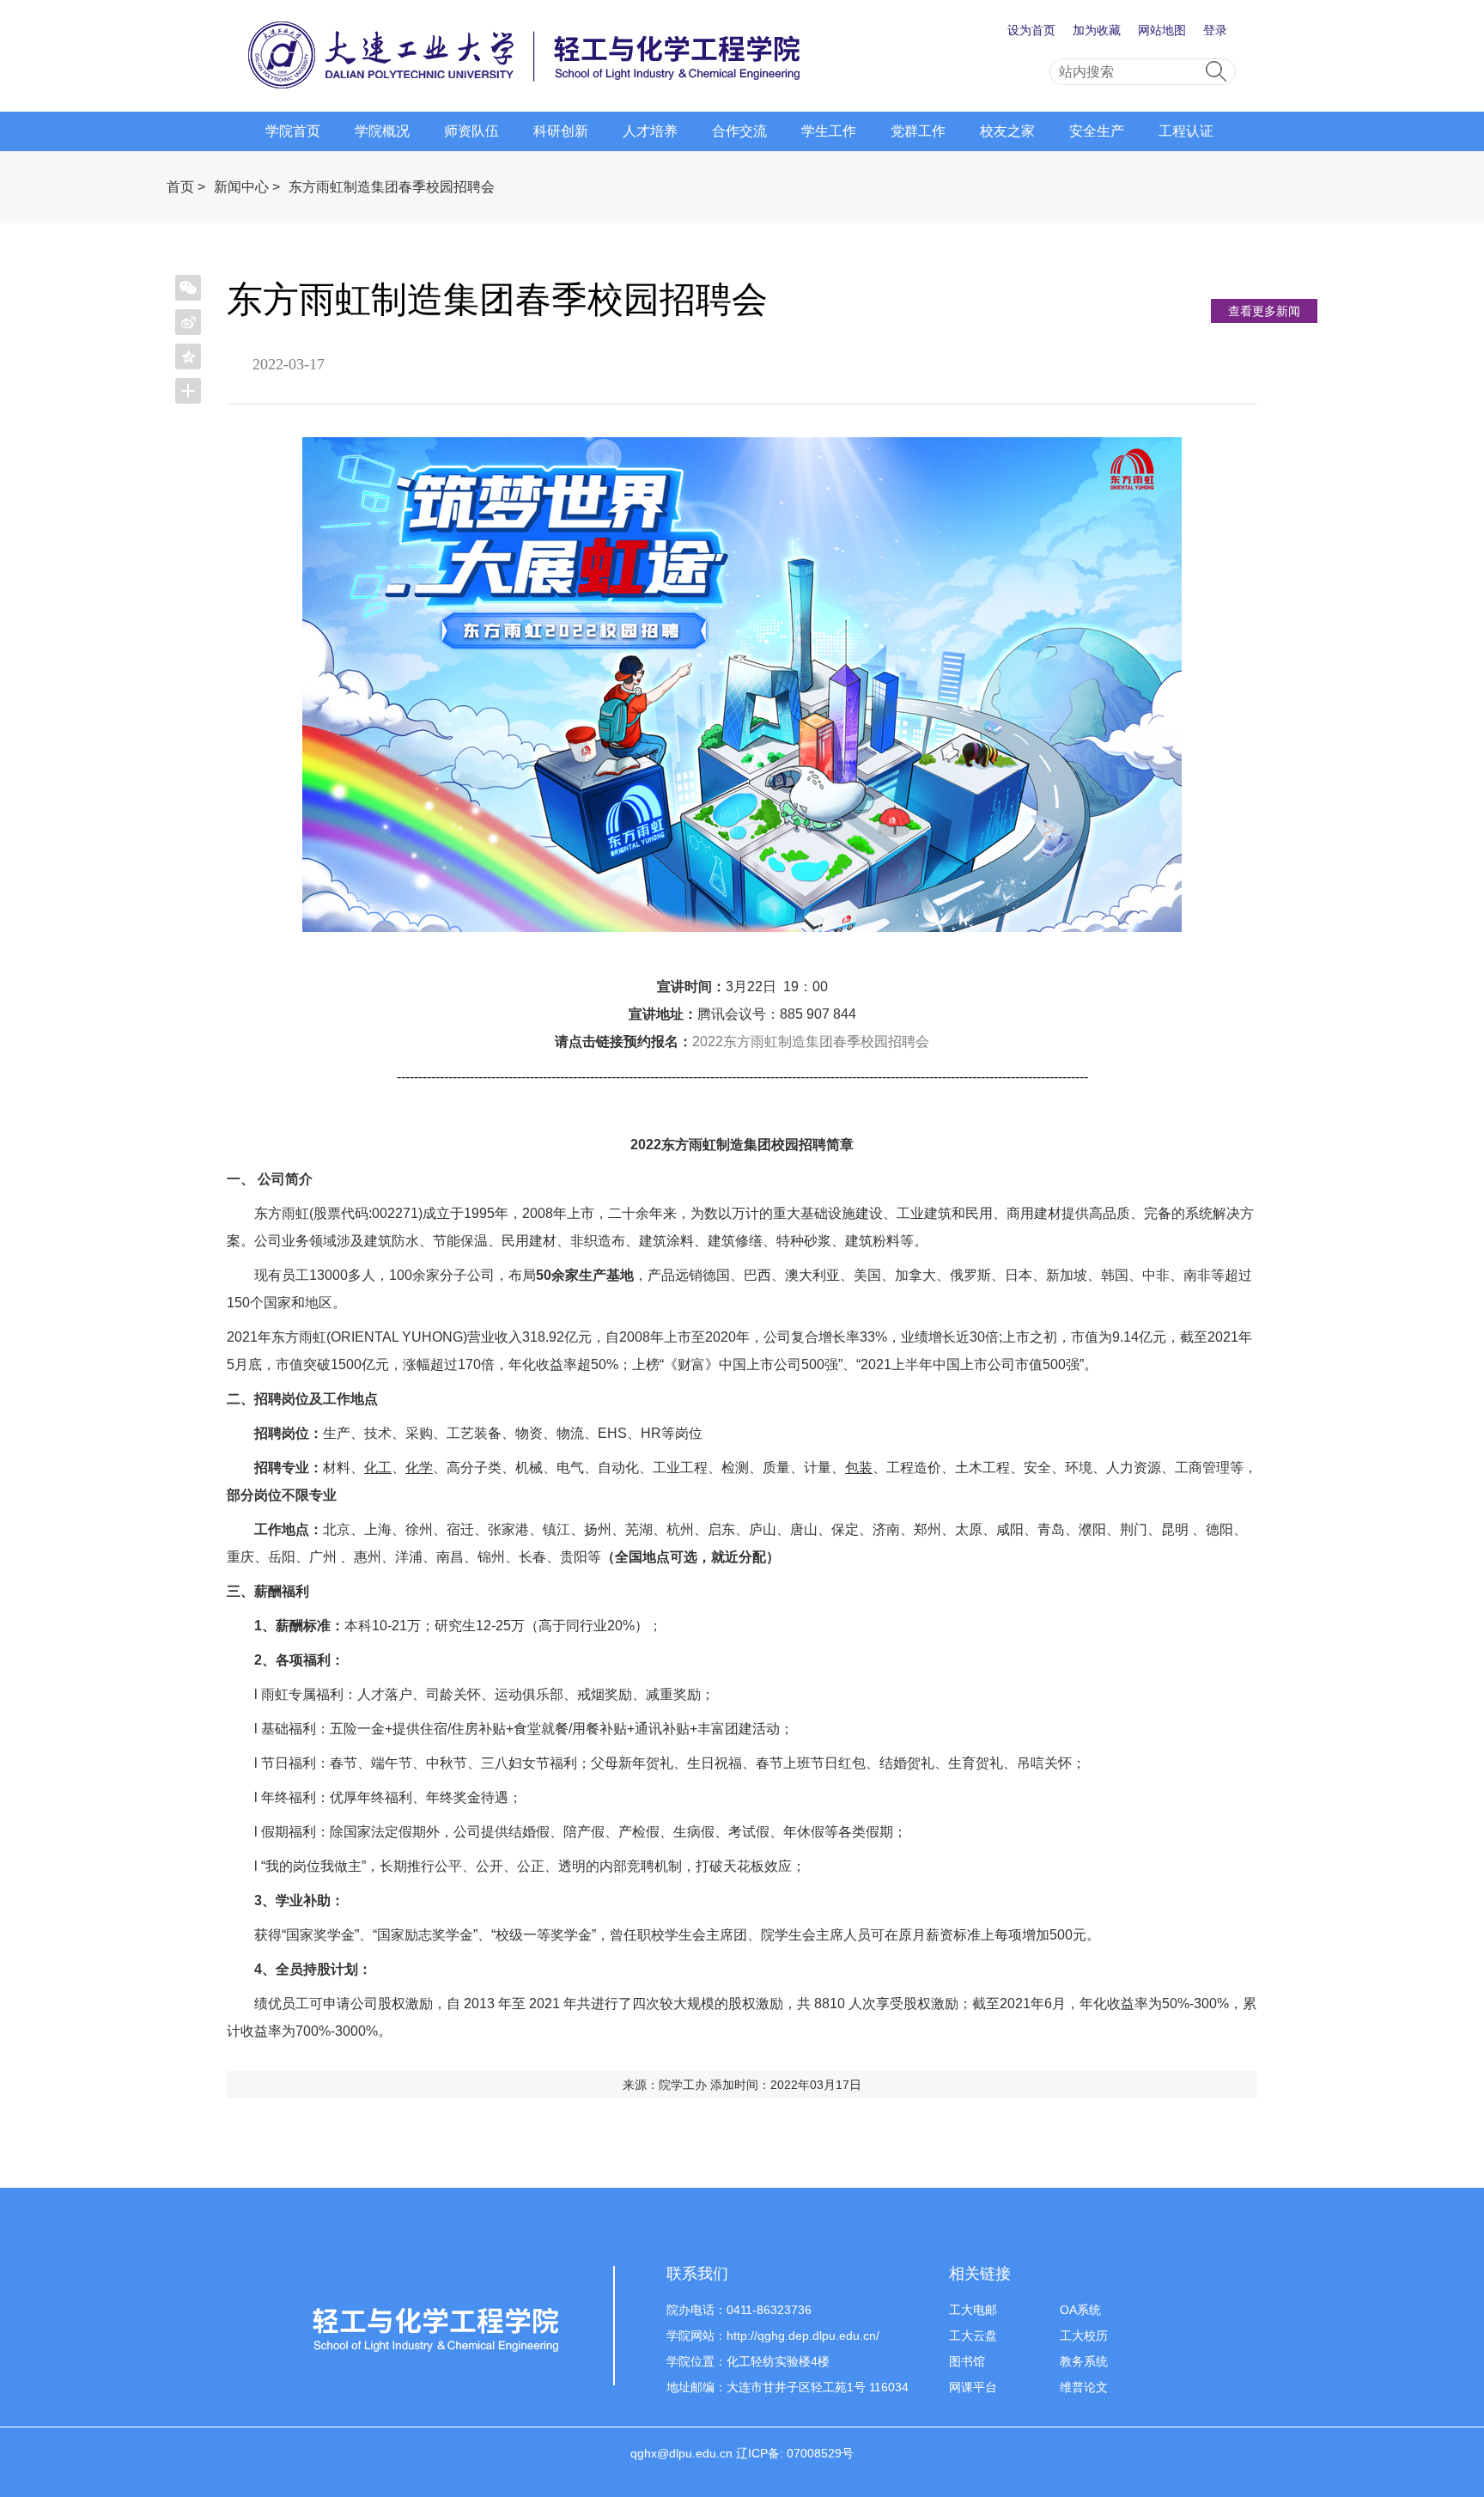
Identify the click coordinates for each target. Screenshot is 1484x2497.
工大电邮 (973, 2310)
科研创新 (561, 131)
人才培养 (650, 131)
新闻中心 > (247, 187)
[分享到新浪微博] (188, 322)
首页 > (186, 187)
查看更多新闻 (1264, 311)
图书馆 (967, 2361)
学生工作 (829, 131)
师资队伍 (471, 131)
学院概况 (382, 131)
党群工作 (918, 131)
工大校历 (1084, 2336)
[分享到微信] (188, 288)
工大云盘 (973, 2336)
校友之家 (1007, 131)
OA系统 (1080, 2310)
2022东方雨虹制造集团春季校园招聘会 (811, 1041)
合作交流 (739, 131)
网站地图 (1162, 30)
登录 (1215, 30)
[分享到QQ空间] (188, 356)
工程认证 (1186, 131)
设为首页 (1031, 30)
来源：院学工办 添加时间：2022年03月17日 (742, 2085)
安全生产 (1097, 131)
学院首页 (293, 131)
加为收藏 (1097, 30)
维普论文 (1084, 2387)
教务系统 (1084, 2361)
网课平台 (973, 2387)
